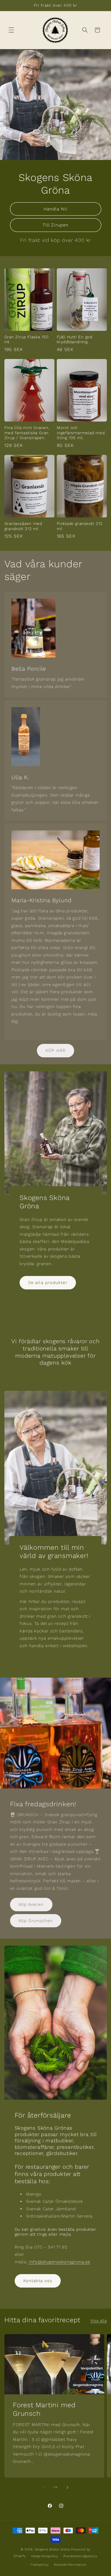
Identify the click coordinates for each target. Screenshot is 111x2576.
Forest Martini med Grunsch (44, 2409)
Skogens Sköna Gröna (53, 2549)
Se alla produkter (48, 1283)
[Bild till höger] (67, 2487)
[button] (11, 30)
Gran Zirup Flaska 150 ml (26, 339)
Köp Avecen (31, 1904)
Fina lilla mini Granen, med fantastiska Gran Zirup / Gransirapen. (27, 433)
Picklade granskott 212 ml (80, 526)
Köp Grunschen (36, 1921)
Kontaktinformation (70, 2565)
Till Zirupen (55, 225)
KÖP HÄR (55, 1050)
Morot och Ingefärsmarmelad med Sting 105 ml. (81, 433)
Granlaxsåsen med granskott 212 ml (23, 526)
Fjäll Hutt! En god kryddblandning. (75, 339)
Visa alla (99, 2321)
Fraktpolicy (39, 2565)
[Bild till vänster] (44, 2487)
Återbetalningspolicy (80, 2556)
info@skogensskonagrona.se (59, 2262)
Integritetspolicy (45, 2556)
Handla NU (56, 209)
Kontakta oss (38, 2281)
